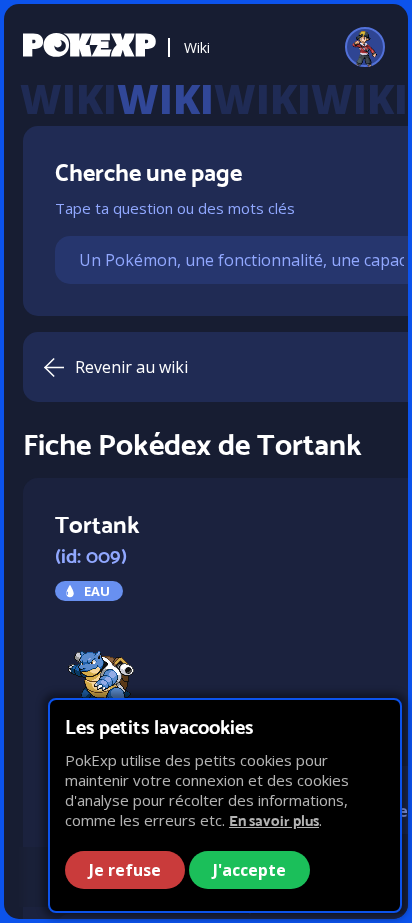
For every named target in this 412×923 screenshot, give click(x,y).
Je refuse (125, 870)
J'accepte (249, 870)
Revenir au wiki (131, 367)
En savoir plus (274, 820)
